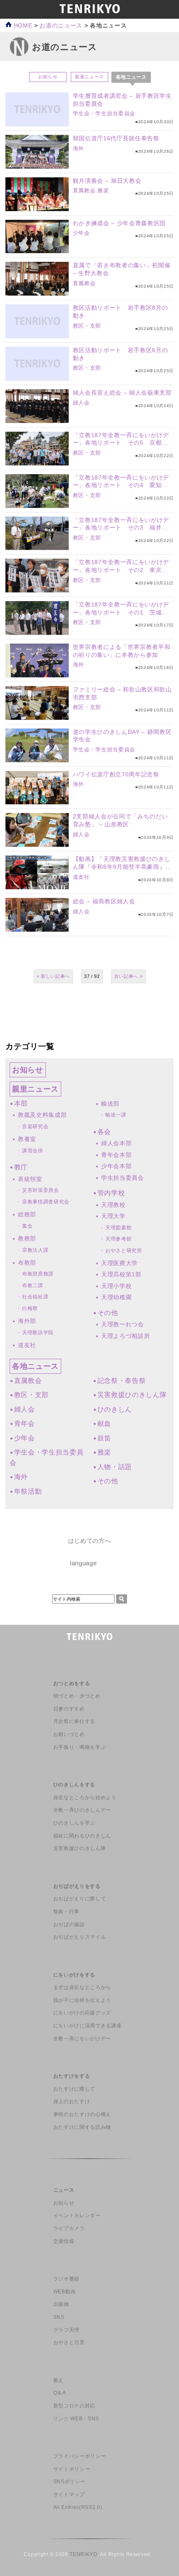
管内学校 (111, 1193)
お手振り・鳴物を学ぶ (80, 1747)
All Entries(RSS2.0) (78, 2507)
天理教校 (113, 1205)
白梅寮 (30, 1308)
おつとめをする (72, 1683)
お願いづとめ (69, 1734)
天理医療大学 (119, 1263)
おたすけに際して (74, 2089)
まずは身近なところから (82, 1987)
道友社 (81, 877)
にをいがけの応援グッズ (82, 2013)
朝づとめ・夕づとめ (77, 1696)
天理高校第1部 (121, 1274)
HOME (22, 26)
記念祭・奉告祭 (122, 1381)
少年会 (81, 233)
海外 (78, 148)
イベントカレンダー (77, 2215)
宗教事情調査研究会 (46, 1202)
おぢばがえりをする (77, 1886)
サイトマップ (69, 2494)
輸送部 (110, 1104)
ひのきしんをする (74, 1785)
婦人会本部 (116, 1143)
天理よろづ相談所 (126, 1336)
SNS (59, 2317)
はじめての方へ (90, 1541)
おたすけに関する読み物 (82, 2127)
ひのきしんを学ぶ (74, 1823)
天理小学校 (116, 1286)
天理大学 (113, 1216)
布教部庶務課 (38, 1274)
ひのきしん (115, 1409)
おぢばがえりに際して (80, 1899)
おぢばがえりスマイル (80, 1937)
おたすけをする (72, 2076)
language (83, 1563)
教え (58, 2380)
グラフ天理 (66, 2330)
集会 (27, 1226)
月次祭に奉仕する (74, 1721)
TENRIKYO (83, 2554)
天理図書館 (118, 1228)
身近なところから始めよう (85, 1798)
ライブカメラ (69, 2228)
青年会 (25, 1424)
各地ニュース (35, 1366)
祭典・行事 (66, 1912)
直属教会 (84, 190)
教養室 (27, 1139)
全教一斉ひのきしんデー (82, 1810)
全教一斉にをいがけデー (82, 2039)
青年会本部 (116, 1155)
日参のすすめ (69, 1709)
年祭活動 (28, 1491)
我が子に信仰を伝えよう (82, 2000)
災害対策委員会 (41, 1190)
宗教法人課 (35, 1250)
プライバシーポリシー (80, 2456)
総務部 (27, 1214)
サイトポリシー (72, 2469)
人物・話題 (115, 1467)
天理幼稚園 (116, 1297)
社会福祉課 (35, 1297)
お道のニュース (61, 26)
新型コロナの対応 (74, 2406)
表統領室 (30, 1179)
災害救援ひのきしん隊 (132, 1395)
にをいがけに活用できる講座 (88, 2026)
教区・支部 (87, 326)
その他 (108, 1313)
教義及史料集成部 (42, 1115)
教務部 (27, 1238)
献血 (104, 1424)
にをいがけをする (74, 1975)
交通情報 (64, 2241)
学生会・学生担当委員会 (104, 113)
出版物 (61, 2304)
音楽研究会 (35, 1126)
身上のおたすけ (72, 2101)
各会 (104, 1132)
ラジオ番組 (66, 2279)
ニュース (64, 2190)
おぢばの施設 (69, 1925)
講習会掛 (33, 1151)
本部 (21, 1103)
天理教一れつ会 (123, 1324)
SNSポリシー (70, 2482)
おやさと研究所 (124, 1251)
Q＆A (60, 2393)
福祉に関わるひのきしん (82, 1836)
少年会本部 (116, 1166)
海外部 (27, 1321)
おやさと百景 (69, 2342)
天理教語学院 (38, 1333)
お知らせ (48, 77)
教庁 (21, 1167)
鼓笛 (104, 1438)
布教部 (27, 1263)
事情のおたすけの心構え (82, 2114)
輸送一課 (116, 1115)
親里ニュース (89, 77)
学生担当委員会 (123, 1178)
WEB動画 (65, 2292)
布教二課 (33, 1286)
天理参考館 (118, 1239)
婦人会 (81, 403)
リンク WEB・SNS (76, 2419)
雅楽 (103, 190)
